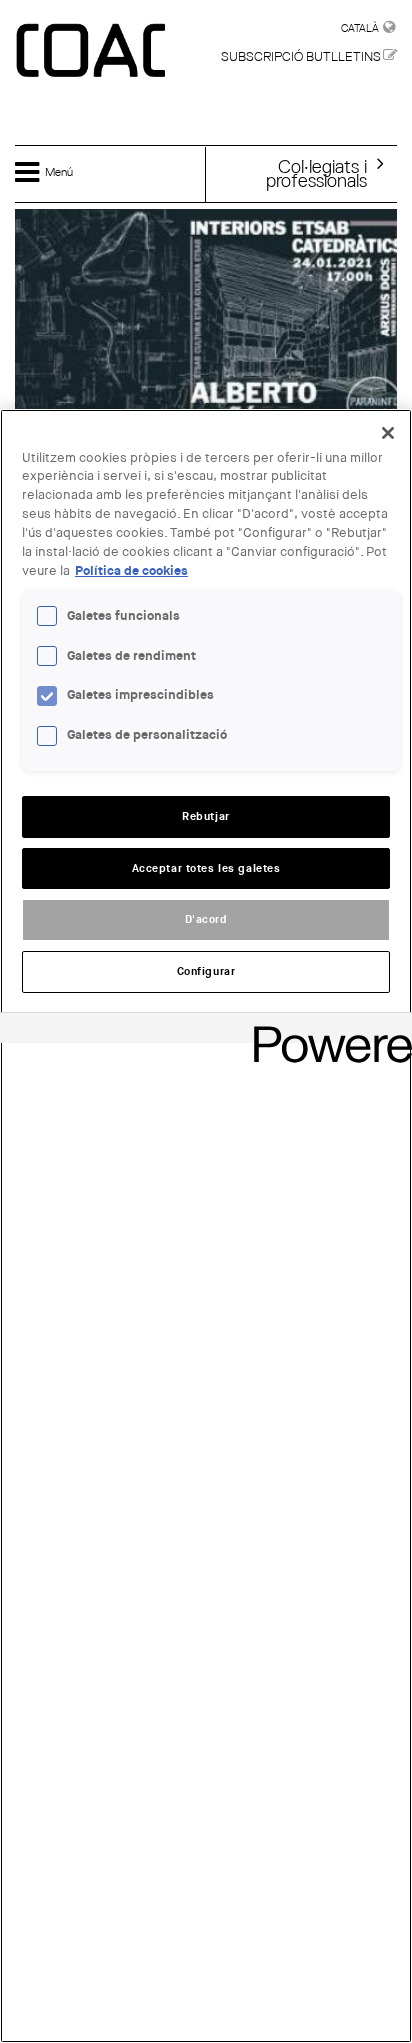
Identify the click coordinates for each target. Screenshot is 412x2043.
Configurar (206, 971)
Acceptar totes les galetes (206, 868)
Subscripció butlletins (301, 56)
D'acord (206, 919)
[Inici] (93, 52)
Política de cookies (131, 571)
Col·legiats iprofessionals (316, 173)
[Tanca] (388, 433)
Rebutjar (206, 816)
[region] (206, 1226)
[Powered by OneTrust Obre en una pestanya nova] (326, 1030)
